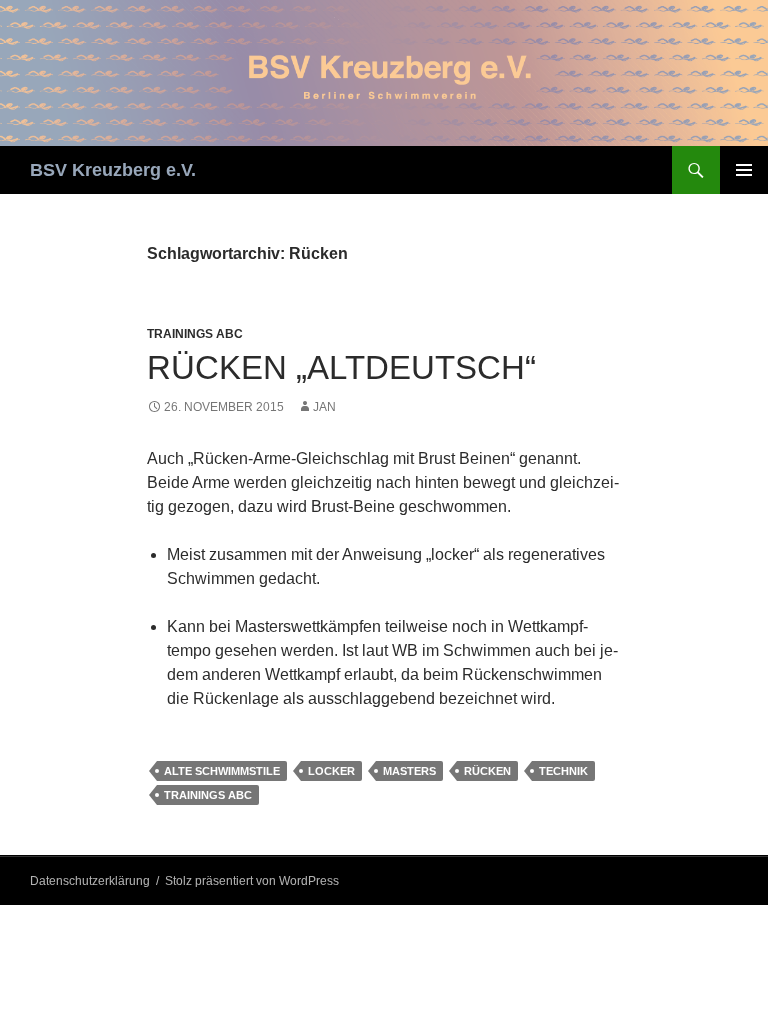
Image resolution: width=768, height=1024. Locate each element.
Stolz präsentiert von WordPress (252, 881)
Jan (324, 407)
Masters (409, 771)
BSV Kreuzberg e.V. (113, 170)
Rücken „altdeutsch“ (341, 367)
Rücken (487, 771)
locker (331, 771)
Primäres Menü (744, 170)
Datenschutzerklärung (90, 881)
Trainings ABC (195, 334)
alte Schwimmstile (222, 771)
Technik (563, 771)
